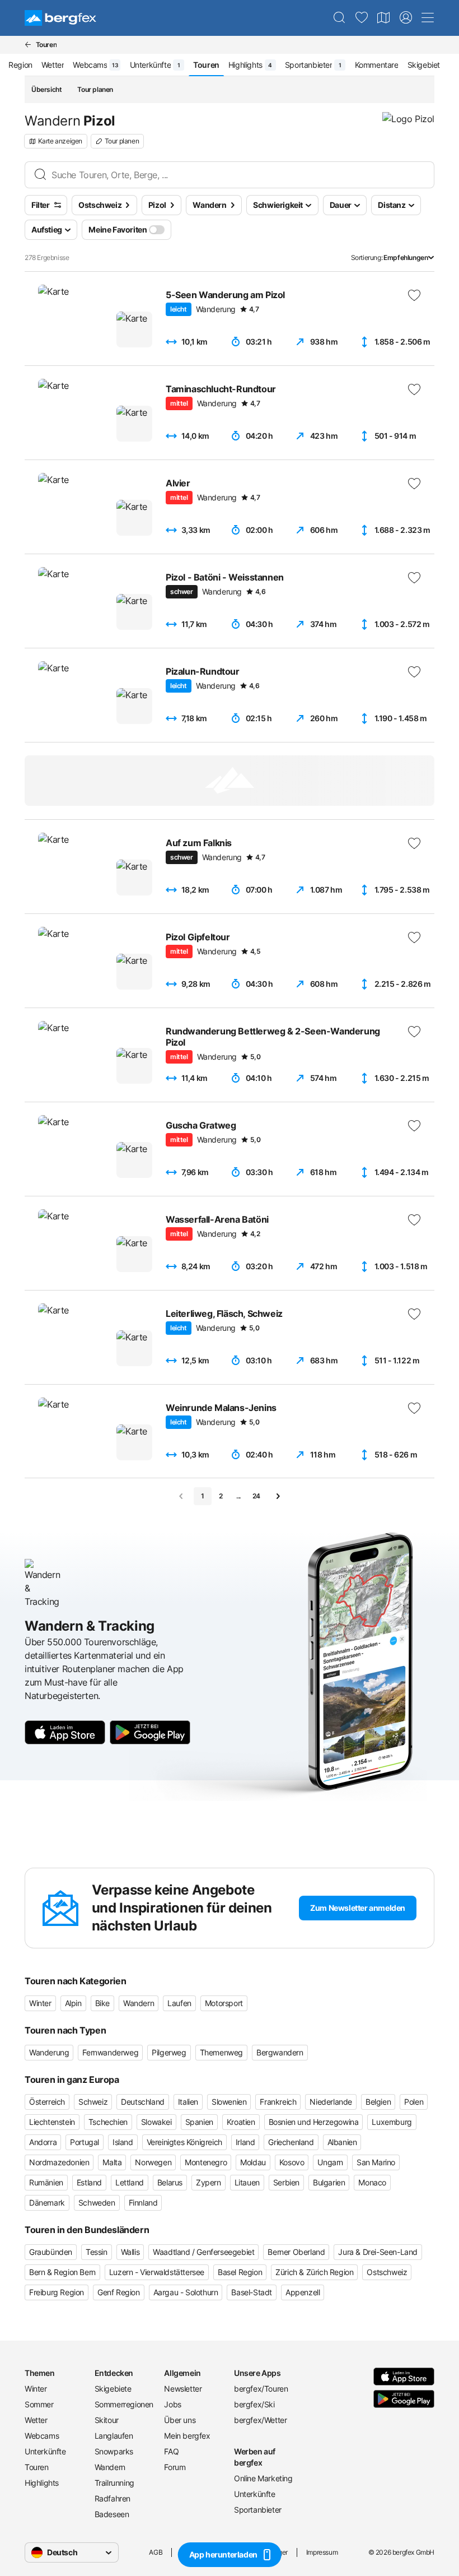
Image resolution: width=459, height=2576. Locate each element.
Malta (112, 2162)
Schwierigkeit (278, 205)
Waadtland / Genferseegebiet (203, 2252)
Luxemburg (392, 2122)
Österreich (47, 2102)
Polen (414, 2102)
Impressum (322, 2552)
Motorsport (224, 2003)
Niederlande (331, 2102)
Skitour (107, 2420)
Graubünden (51, 2252)
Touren (37, 2467)
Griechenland (291, 2142)
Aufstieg (47, 229)
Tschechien (108, 2122)
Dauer (341, 205)
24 (256, 1496)
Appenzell (303, 2292)
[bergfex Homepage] (60, 18)
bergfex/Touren (261, 2389)
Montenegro (206, 2162)
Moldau (253, 2162)
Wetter (36, 2420)
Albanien (342, 2142)
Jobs (172, 2404)
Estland (89, 2182)
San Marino (376, 2162)
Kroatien (241, 2122)
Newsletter (183, 2389)
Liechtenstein (52, 2122)
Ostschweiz (387, 2272)
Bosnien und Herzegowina (314, 2122)
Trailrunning (114, 2483)
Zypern (209, 2182)
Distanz (392, 205)
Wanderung (49, 2052)
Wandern (139, 2003)
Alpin (73, 2003)
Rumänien (46, 2182)
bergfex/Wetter (260, 2420)
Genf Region (119, 2292)
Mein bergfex (187, 2436)
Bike (102, 2003)
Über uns (180, 2420)
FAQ (171, 2451)
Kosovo (292, 2162)
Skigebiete (113, 2389)
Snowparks (114, 2451)
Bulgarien (329, 2182)
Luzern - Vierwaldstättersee (157, 2272)
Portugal (85, 2142)
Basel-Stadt (252, 2292)
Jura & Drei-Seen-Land (378, 2252)
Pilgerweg (169, 2052)
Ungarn (330, 2162)
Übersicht (46, 89)
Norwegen (153, 2162)
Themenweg (221, 2052)
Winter (40, 2003)
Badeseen (112, 2514)
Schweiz (93, 2102)
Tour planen (95, 89)
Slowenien (229, 2102)
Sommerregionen (124, 2404)
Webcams (42, 2436)
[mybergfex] (406, 18)
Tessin (97, 2252)
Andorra (43, 2142)
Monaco (372, 2182)
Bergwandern (280, 2052)
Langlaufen (114, 2436)
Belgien (378, 2102)
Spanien (199, 2122)
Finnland (143, 2203)
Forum (175, 2467)
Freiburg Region (57, 2292)
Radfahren (113, 2498)
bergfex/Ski (254, 2404)
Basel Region (240, 2272)
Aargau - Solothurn (186, 2292)
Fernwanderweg (110, 2052)
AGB (156, 2552)
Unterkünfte (45, 2451)
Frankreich (278, 2102)
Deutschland (143, 2102)
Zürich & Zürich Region (314, 2272)
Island (123, 2142)
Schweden (97, 2203)
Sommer (39, 2404)
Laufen (179, 2003)
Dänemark (47, 2203)
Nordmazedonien (59, 2162)
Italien (188, 2102)
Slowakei (156, 2122)
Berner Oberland (296, 2252)
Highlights (42, 2483)
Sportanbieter (258, 2510)
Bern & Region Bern (62, 2272)
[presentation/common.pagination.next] (278, 1496)
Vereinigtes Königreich (184, 2142)
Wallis (130, 2252)
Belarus (170, 2182)
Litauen (247, 2182)
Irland (245, 2142)
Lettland (130, 2182)
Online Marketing (263, 2478)
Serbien (286, 2182)
